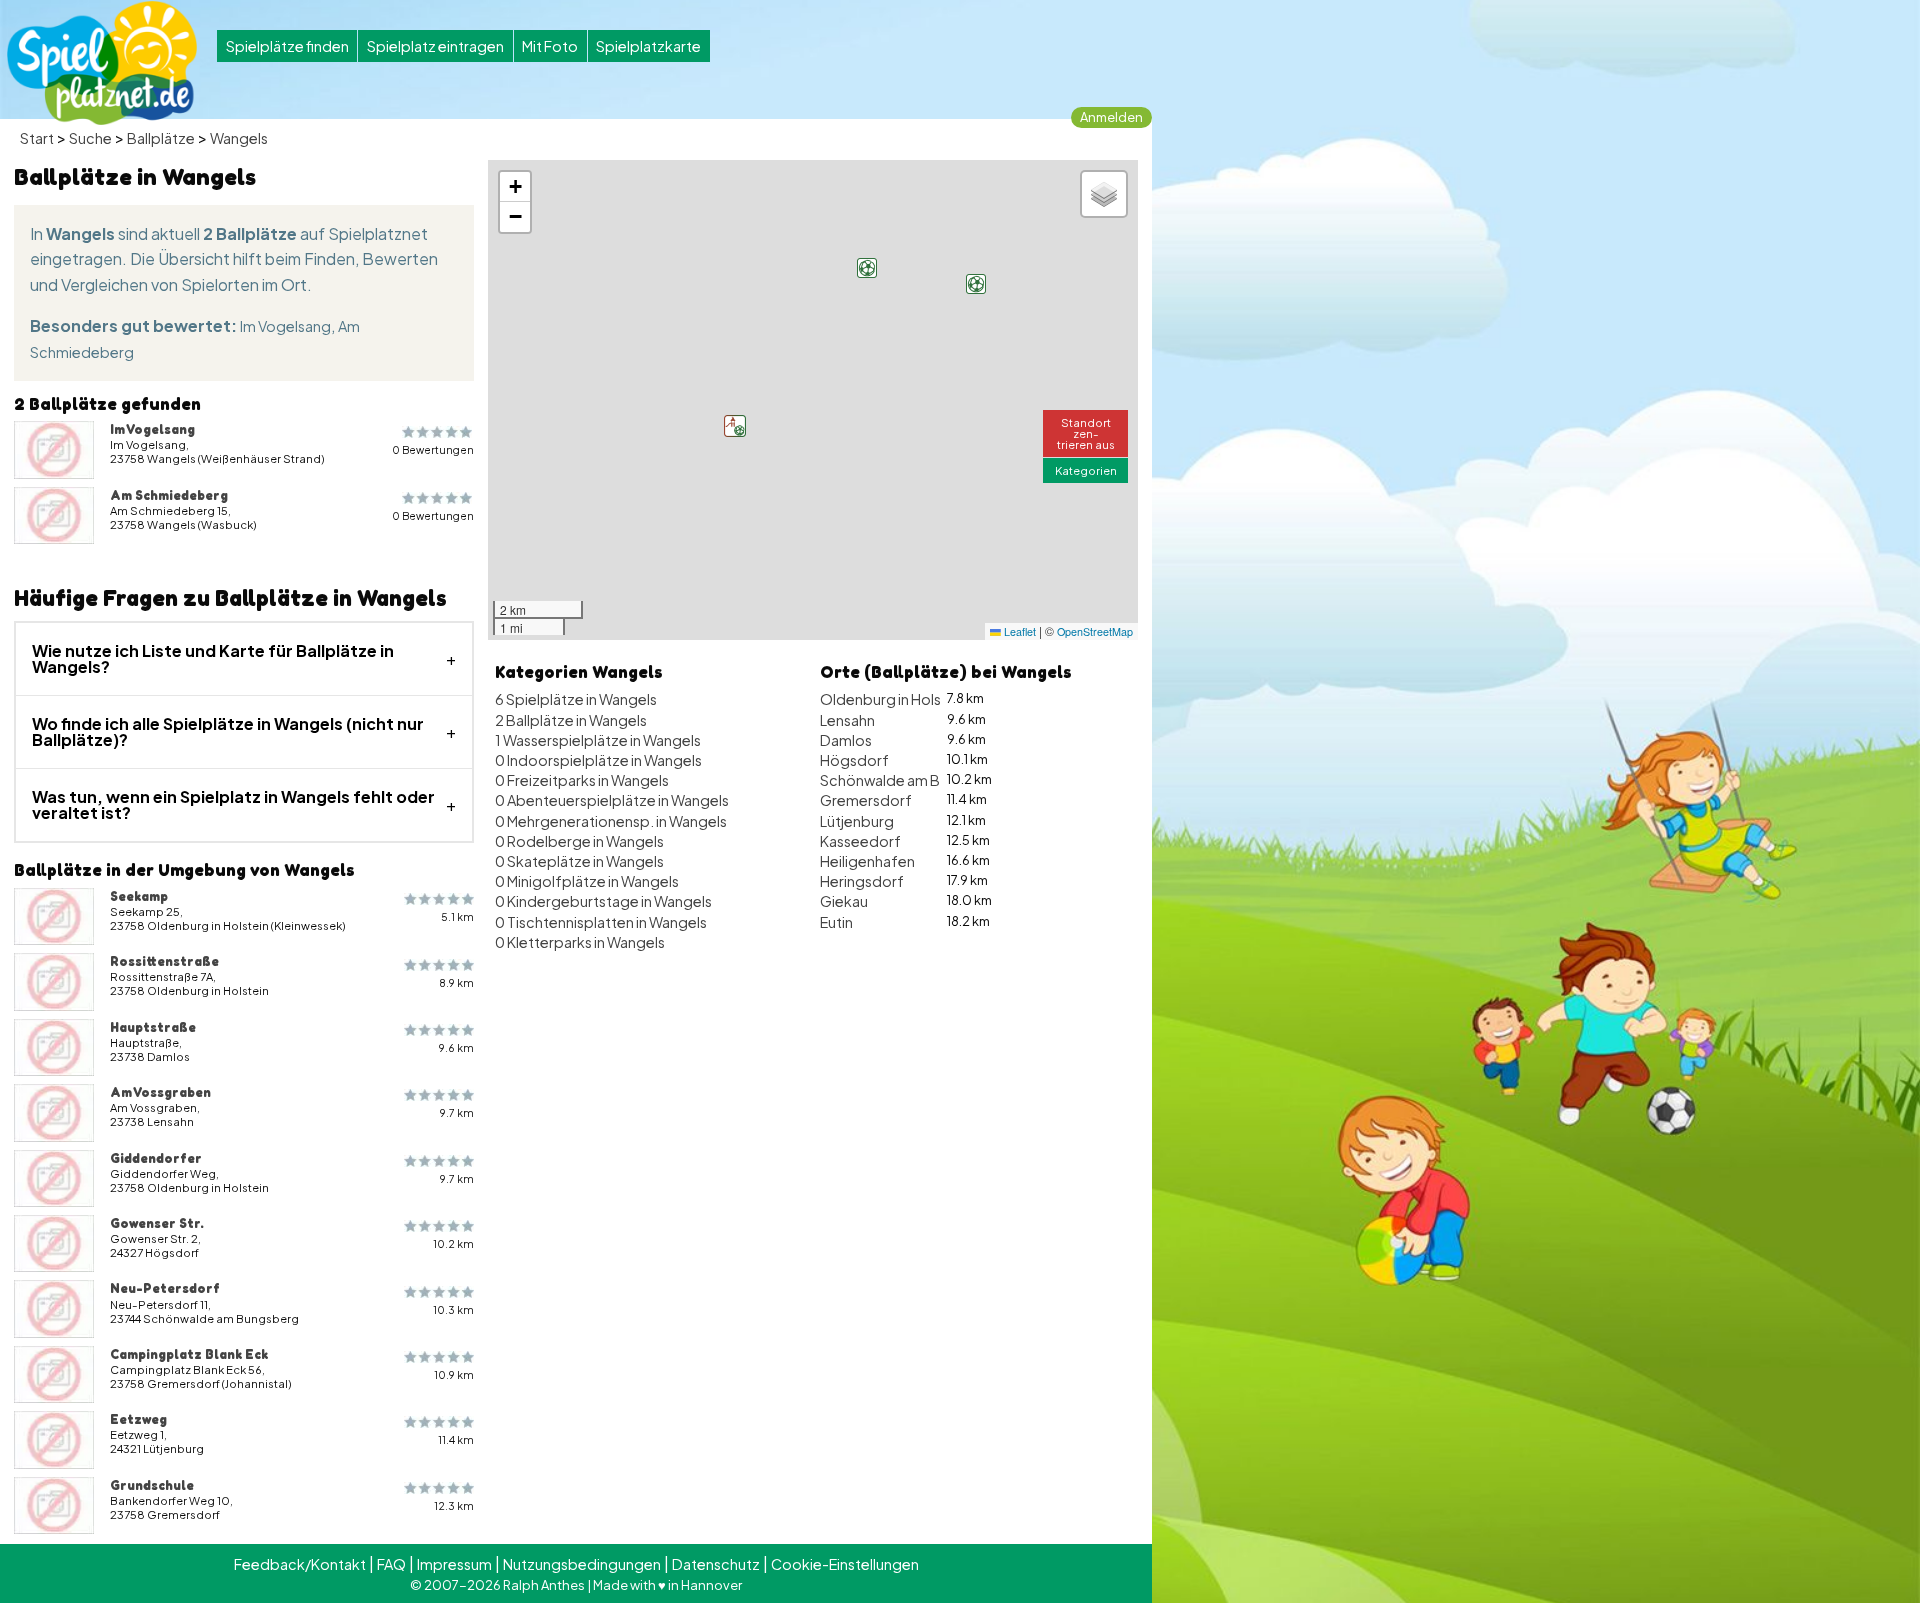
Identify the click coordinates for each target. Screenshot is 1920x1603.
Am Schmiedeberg (169, 495)
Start (37, 138)
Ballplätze (161, 138)
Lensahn (847, 720)
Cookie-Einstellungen (845, 1564)
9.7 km (457, 1112)
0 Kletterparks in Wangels (580, 942)
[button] (867, 268)
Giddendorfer (156, 1158)
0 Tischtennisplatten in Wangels (601, 922)
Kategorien (1086, 470)
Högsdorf (854, 760)
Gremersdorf (866, 800)
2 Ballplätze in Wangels (571, 720)
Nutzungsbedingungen (582, 1564)
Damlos (846, 740)
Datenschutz (716, 1564)
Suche (90, 138)
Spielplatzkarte (648, 46)
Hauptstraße (153, 1027)
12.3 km (454, 1505)
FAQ (391, 1564)
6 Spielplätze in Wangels (576, 699)
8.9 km (456, 982)
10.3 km (453, 1309)
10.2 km (453, 1243)
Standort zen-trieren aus (1086, 433)
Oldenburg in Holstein (893, 699)
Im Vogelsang (285, 326)
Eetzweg (138, 1419)
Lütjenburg (857, 821)
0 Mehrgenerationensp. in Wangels (611, 821)
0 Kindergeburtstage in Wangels (603, 901)
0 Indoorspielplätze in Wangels (598, 760)
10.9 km (454, 1374)
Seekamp (139, 896)
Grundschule (152, 1485)
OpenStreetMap (1095, 631)
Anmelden (1111, 117)
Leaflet (1018, 631)
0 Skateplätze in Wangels (579, 861)
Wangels (239, 138)
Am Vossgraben (160, 1092)
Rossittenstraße (164, 961)
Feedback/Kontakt (300, 1564)
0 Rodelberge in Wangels (579, 841)
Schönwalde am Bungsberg (913, 780)
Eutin (836, 922)
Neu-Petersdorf (165, 1288)
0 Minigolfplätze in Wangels (587, 881)
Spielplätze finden (287, 46)
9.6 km (456, 1047)
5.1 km (457, 916)
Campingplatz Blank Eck (189, 1354)
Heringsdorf (862, 881)
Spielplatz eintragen (435, 46)
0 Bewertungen (433, 449)
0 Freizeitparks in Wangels (582, 780)
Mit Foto (550, 46)
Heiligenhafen (867, 861)
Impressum (454, 1564)
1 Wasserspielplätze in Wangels (598, 740)
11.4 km (456, 1439)
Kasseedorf (860, 841)
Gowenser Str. (157, 1223)
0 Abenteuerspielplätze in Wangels (612, 800)
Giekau (844, 901)
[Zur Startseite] (102, 63)
